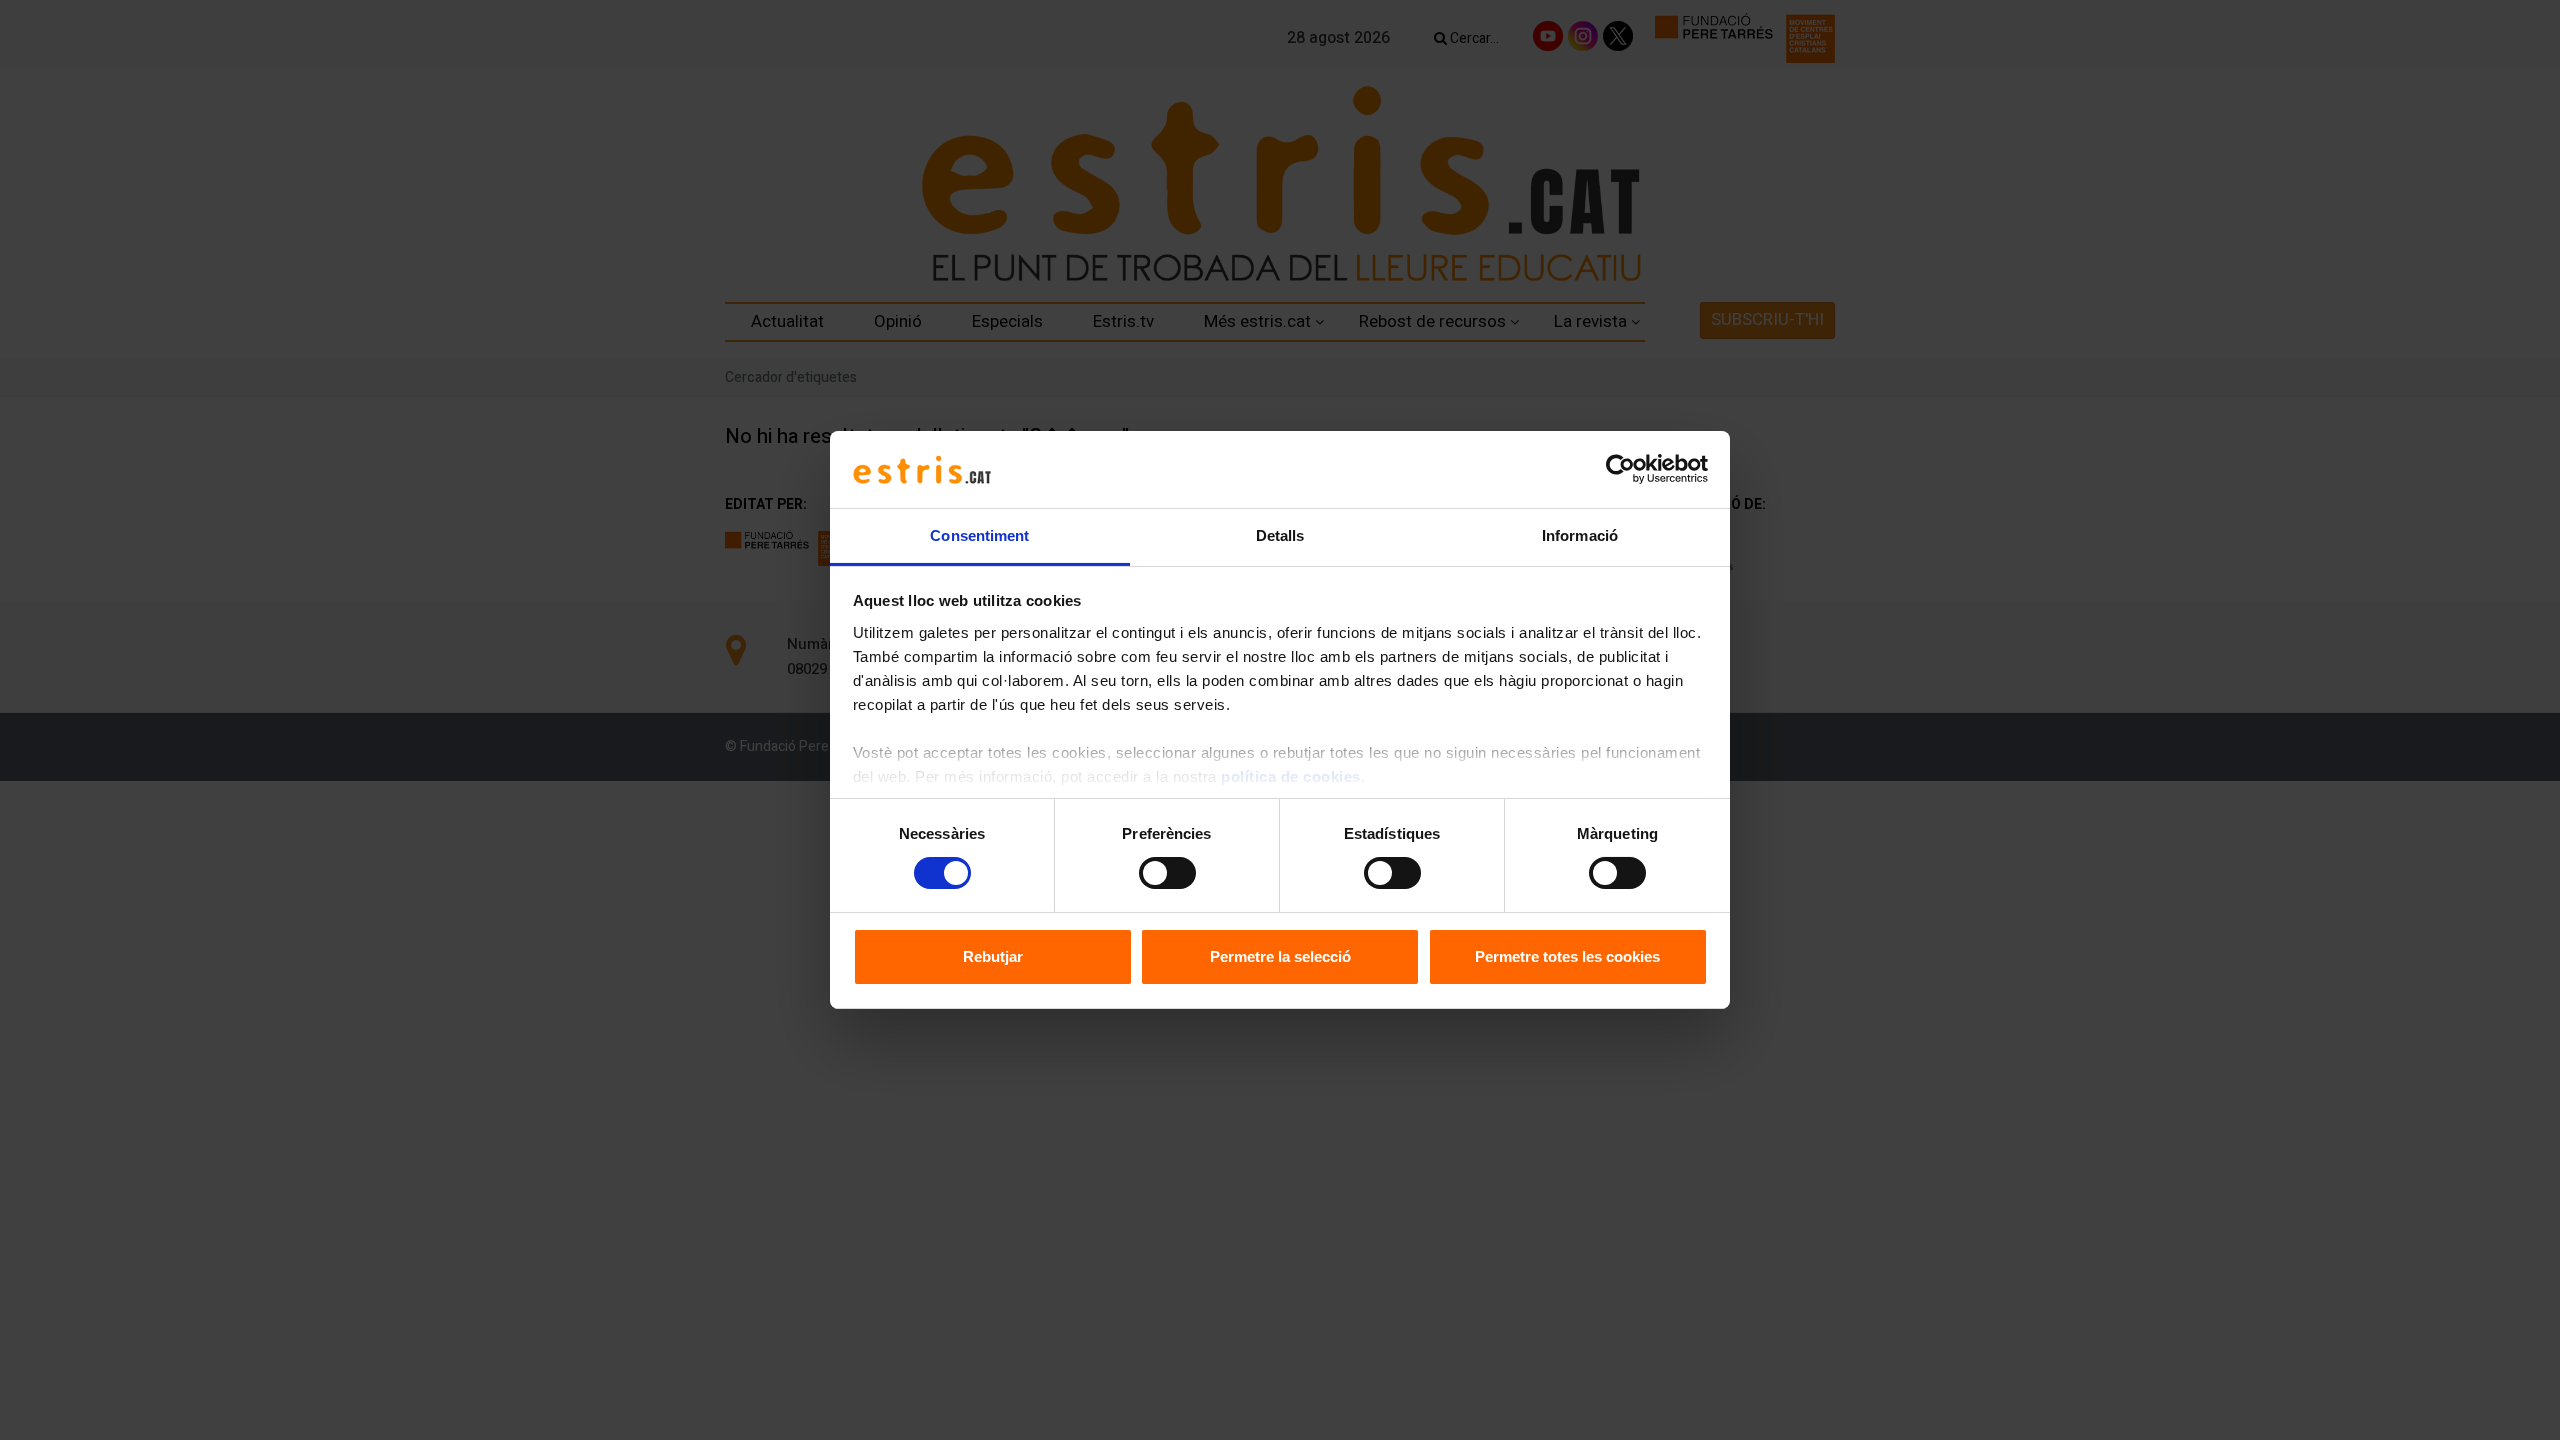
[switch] (1167, 873)
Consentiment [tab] (979, 535)
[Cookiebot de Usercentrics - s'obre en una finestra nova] (1620, 469)
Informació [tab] (1580, 535)
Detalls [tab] (1280, 535)
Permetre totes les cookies (1567, 956)
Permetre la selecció (1280, 956)
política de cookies (1291, 776)
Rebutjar (993, 956)
